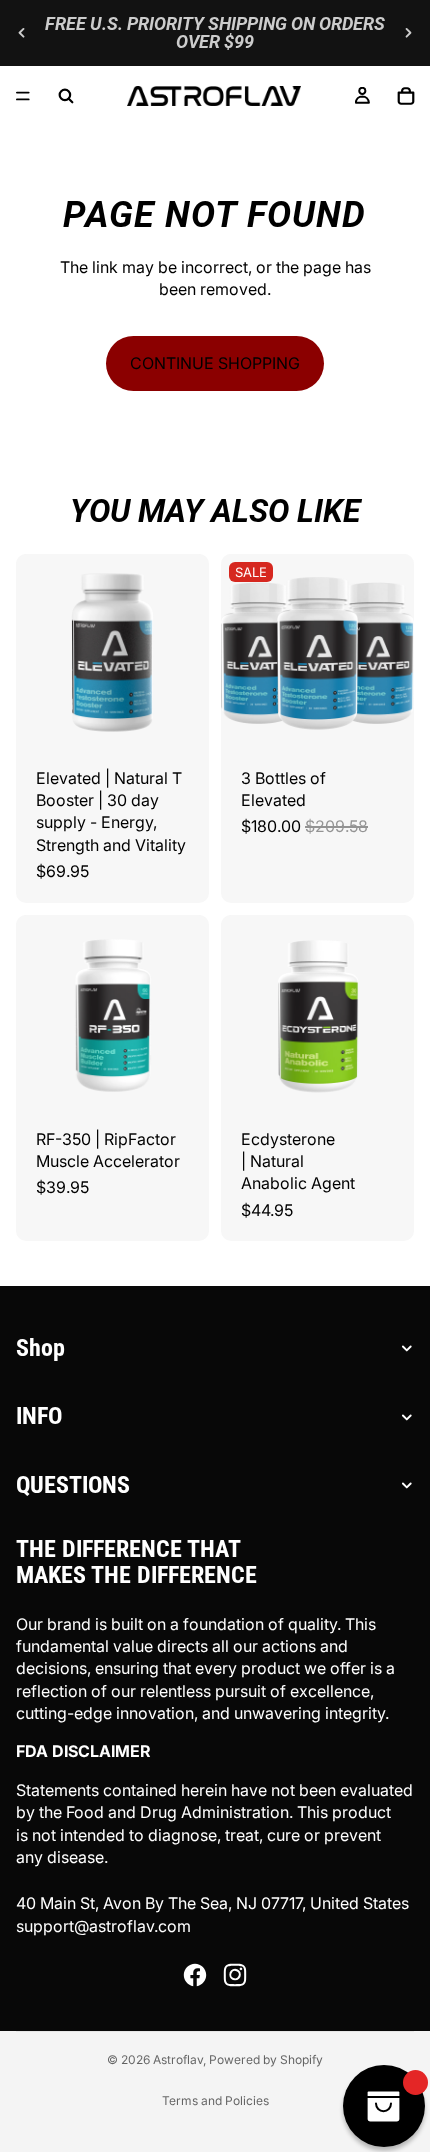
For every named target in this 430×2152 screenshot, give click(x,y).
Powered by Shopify (266, 2059)
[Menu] (23, 96)
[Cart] (406, 96)
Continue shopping (215, 363)
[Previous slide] (22, 33)
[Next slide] (408, 33)
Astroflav (178, 2059)
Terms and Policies (215, 2100)
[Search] (66, 96)
